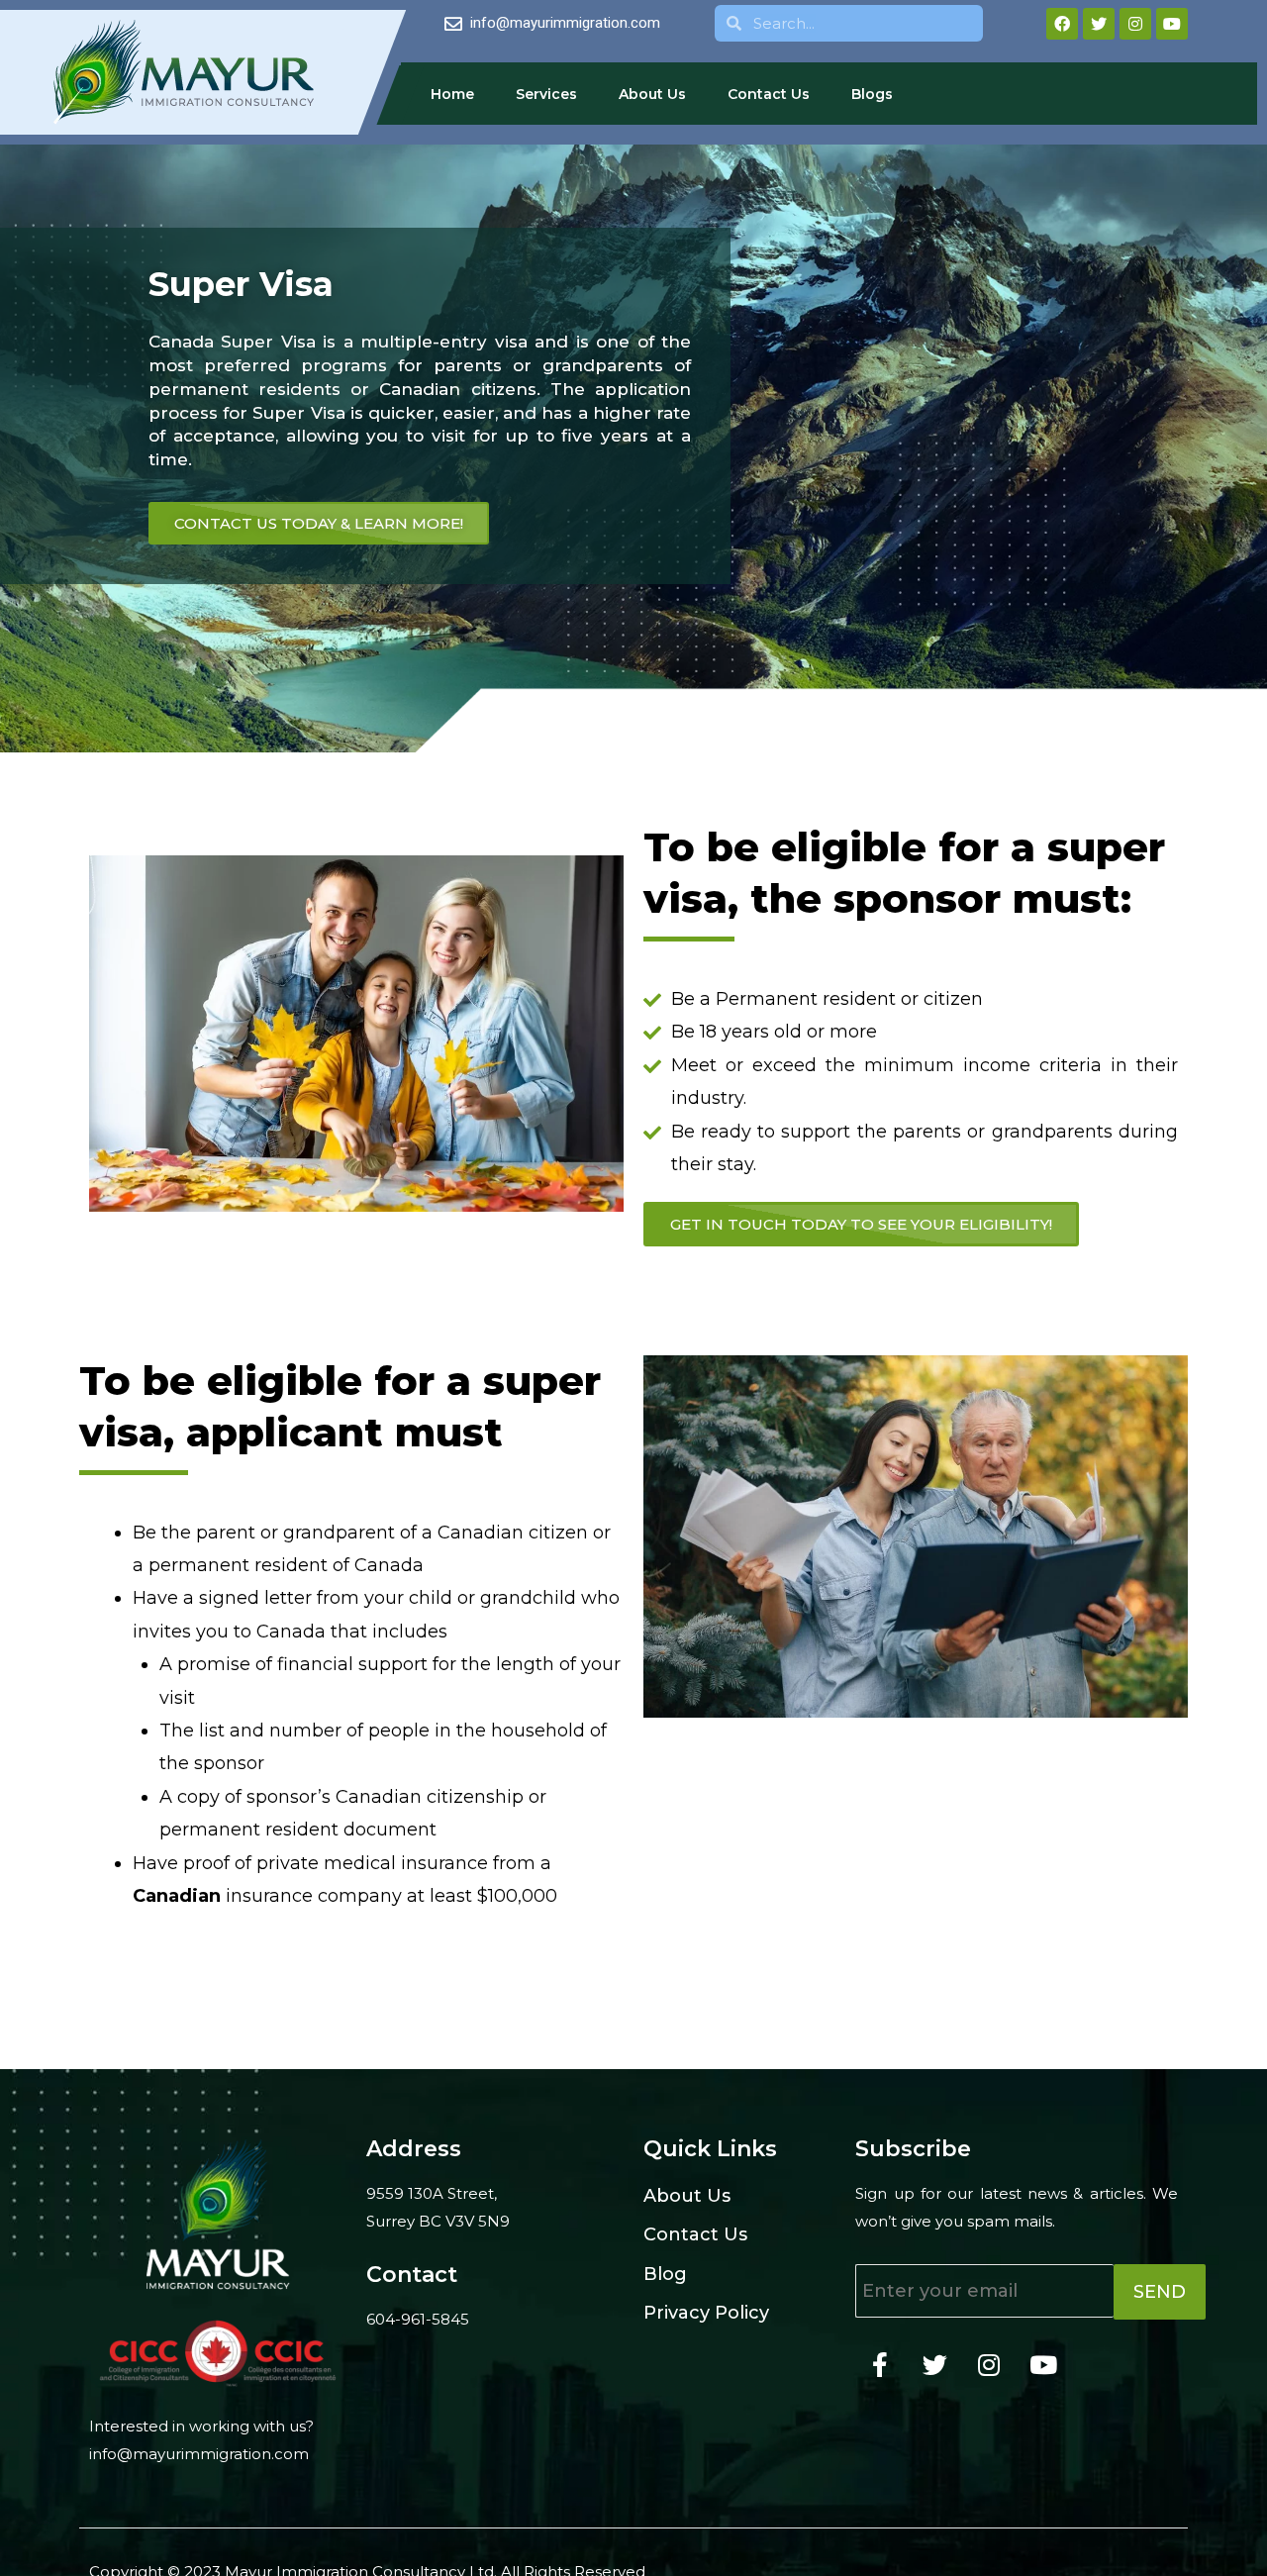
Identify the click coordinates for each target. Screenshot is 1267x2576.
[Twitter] (1099, 24)
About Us (652, 94)
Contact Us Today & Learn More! (319, 523)
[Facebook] (1062, 24)
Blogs (872, 94)
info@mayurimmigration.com (199, 2454)
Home (452, 94)
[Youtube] (1172, 24)
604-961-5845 (418, 2319)
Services (546, 94)
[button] (861, 1224)
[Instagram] (1135, 24)
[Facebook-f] (880, 2364)
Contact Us (769, 94)
